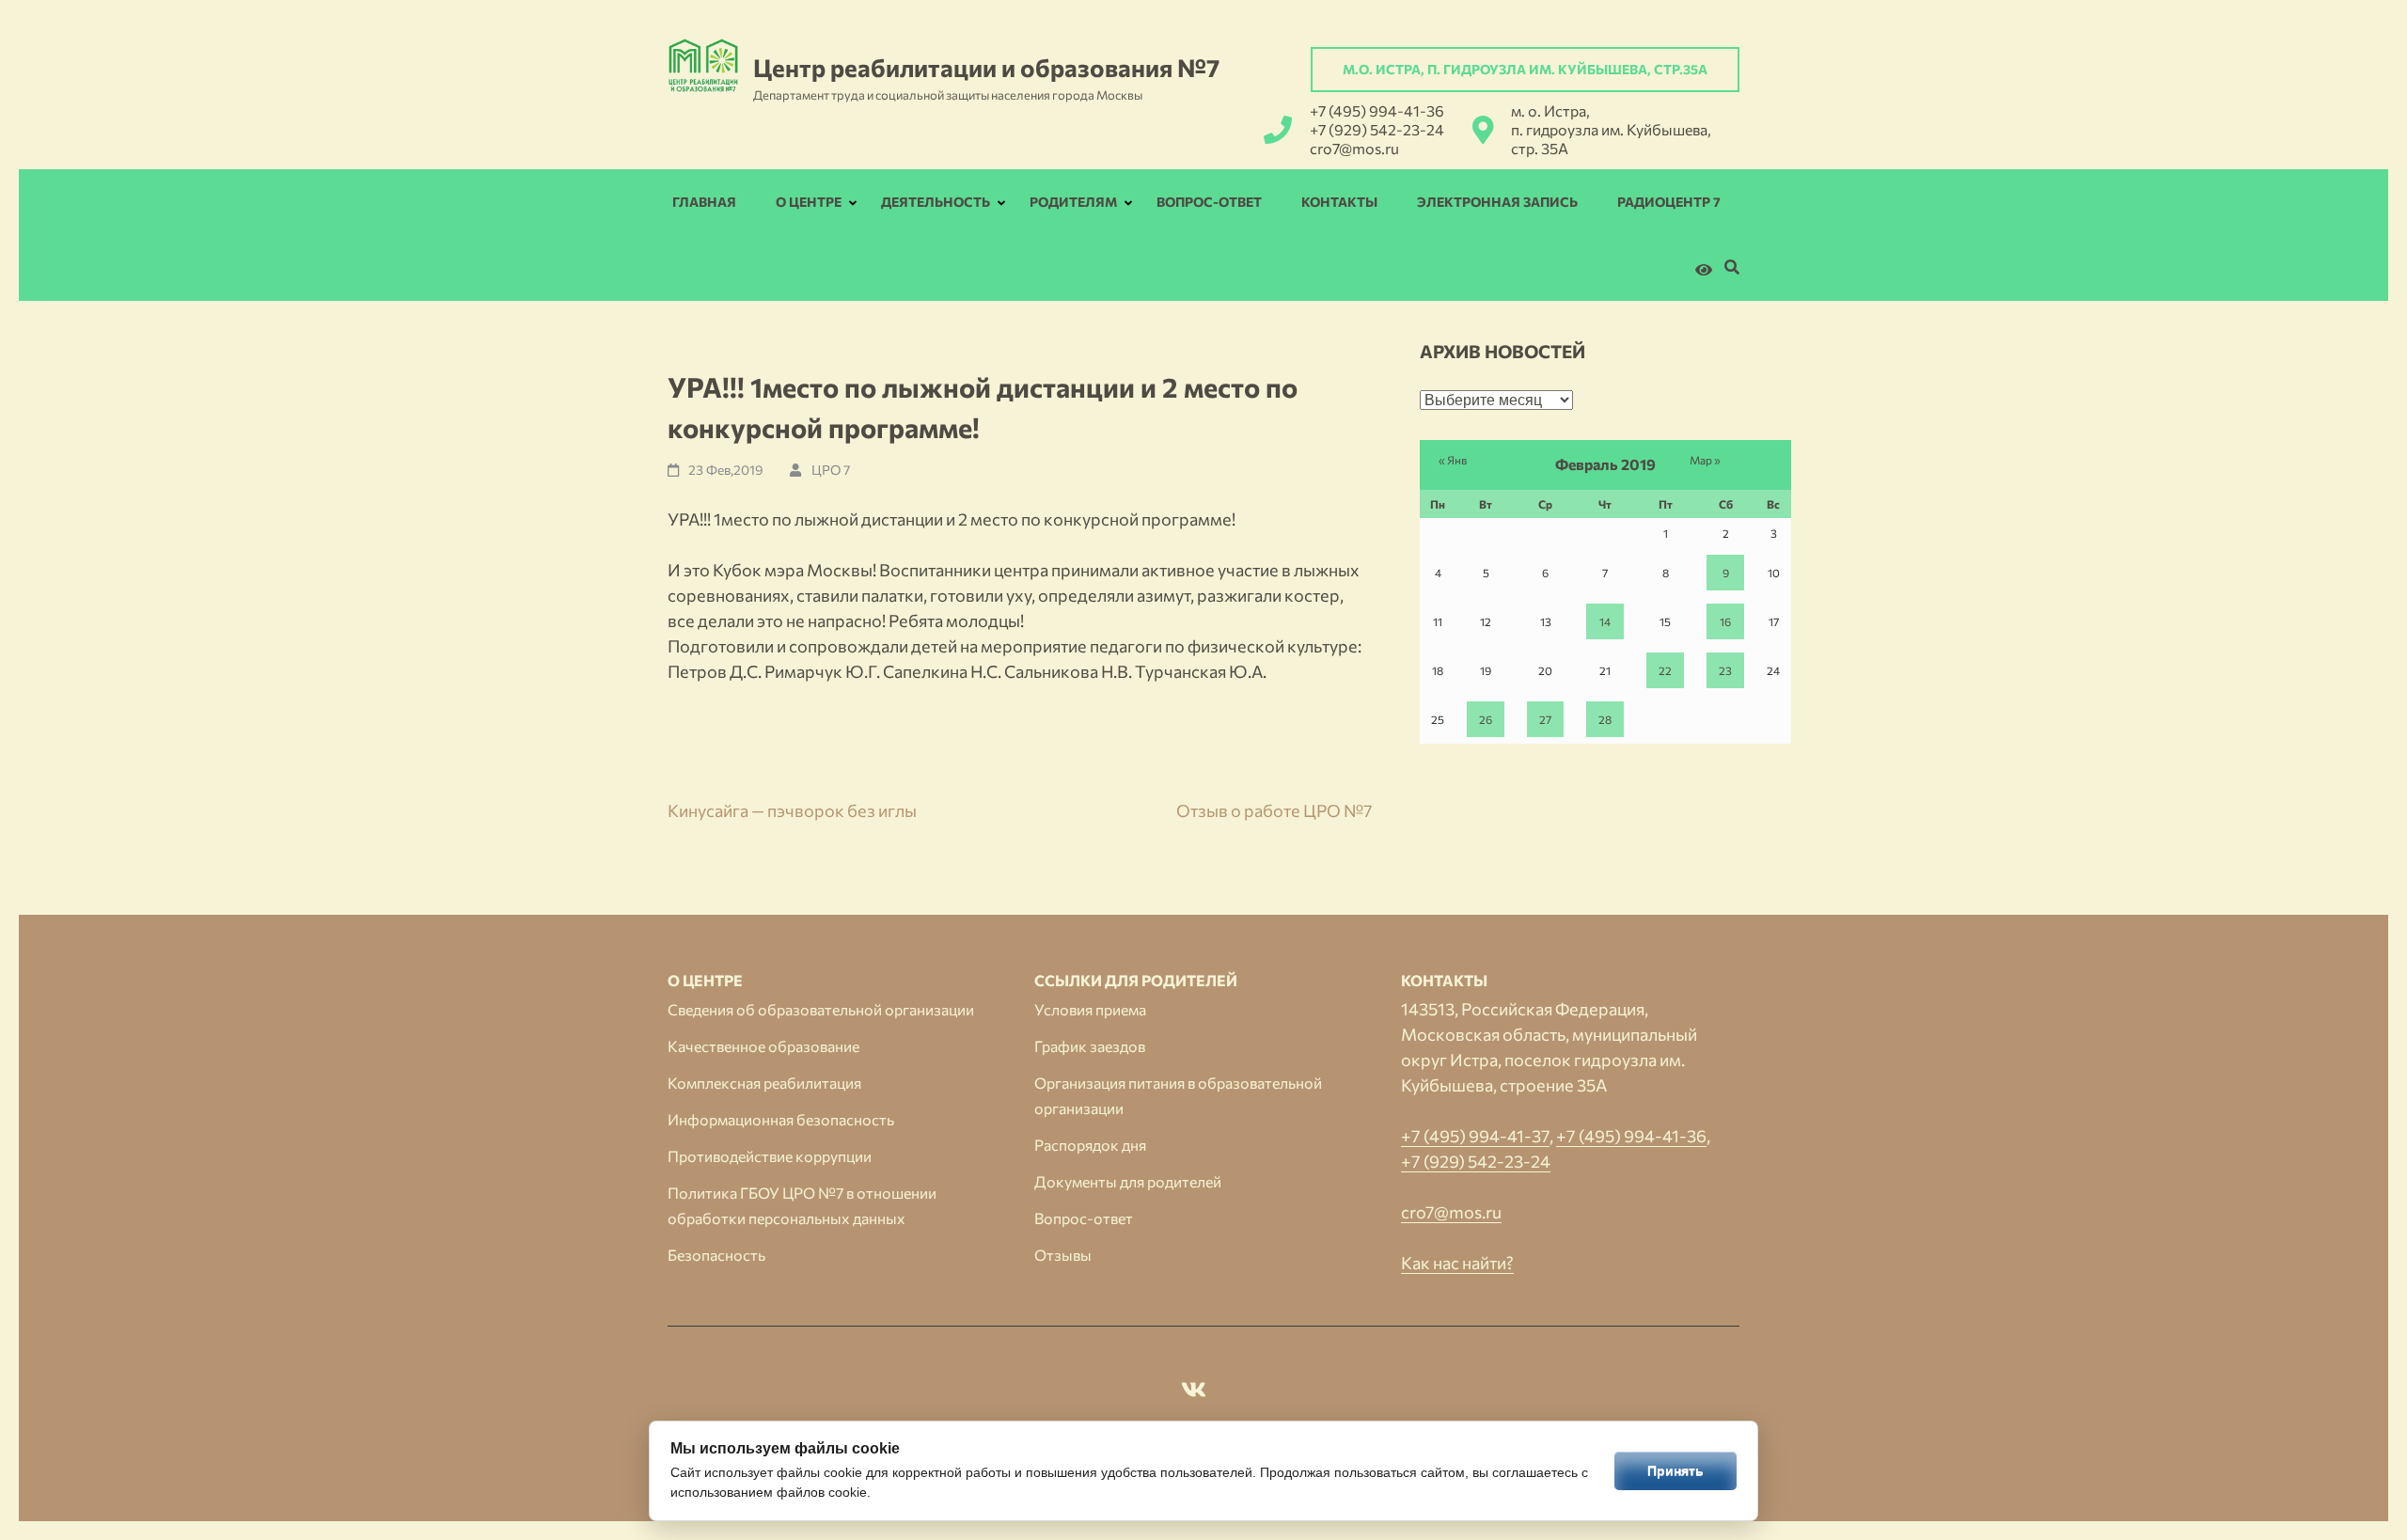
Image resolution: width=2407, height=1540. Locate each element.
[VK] (1194, 1392)
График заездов (1090, 1046)
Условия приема (1090, 1009)
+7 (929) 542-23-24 (1377, 129)
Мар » (1705, 460)
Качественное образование (763, 1046)
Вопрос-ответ (1209, 202)
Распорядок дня (1090, 1145)
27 (1545, 719)
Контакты (1339, 202)
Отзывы (1063, 1255)
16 (1725, 621)
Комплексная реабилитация (764, 1083)
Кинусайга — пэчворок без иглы (792, 810)
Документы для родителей (1128, 1181)
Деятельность (936, 202)
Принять (1675, 1470)
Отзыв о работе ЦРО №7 (1274, 810)
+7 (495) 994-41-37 (1475, 1136)
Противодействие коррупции (770, 1156)
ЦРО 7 (831, 470)
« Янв (1453, 460)
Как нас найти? (1457, 1263)
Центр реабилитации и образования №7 (986, 67)
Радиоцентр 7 (1669, 202)
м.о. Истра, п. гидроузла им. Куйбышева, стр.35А (1525, 69)
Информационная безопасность (781, 1119)
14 (1605, 621)
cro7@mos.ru (1354, 148)
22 (1665, 670)
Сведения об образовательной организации (821, 1009)
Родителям (1073, 202)
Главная (704, 202)
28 (1605, 719)
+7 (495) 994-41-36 (1377, 110)
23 (1725, 670)
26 (1486, 719)
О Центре (809, 202)
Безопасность (716, 1255)
